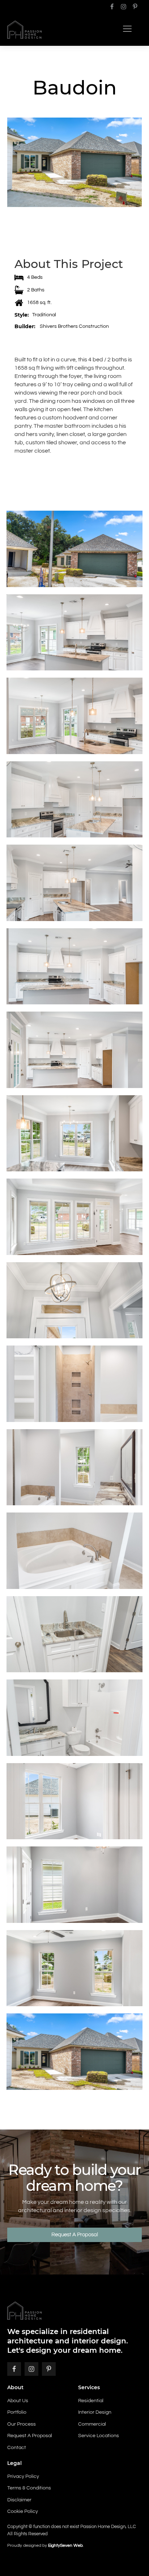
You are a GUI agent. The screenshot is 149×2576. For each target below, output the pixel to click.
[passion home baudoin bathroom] (74, 1718)
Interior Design (95, 2412)
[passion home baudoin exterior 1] (74, 2052)
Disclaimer (19, 2500)
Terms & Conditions (29, 2488)
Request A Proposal (75, 2235)
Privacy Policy (23, 2476)
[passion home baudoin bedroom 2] (74, 1885)
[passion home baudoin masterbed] (74, 1968)
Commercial (92, 2424)
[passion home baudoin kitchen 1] (74, 633)
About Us (18, 2401)
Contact (17, 2448)
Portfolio (17, 2412)
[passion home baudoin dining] (74, 1133)
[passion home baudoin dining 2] (74, 716)
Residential (91, 2401)
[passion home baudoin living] (74, 1217)
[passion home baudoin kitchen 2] (74, 1050)
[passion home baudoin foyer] (74, 1300)
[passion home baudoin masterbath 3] (74, 1551)
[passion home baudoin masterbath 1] (74, 1467)
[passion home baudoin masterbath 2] (74, 1384)
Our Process (22, 2424)
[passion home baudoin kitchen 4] (74, 883)
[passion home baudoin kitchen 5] (74, 800)
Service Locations (99, 2436)
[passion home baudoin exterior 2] (74, 549)
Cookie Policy (23, 2511)
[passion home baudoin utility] (74, 1634)
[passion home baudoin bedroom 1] (74, 1801)
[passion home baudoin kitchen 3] (74, 966)
